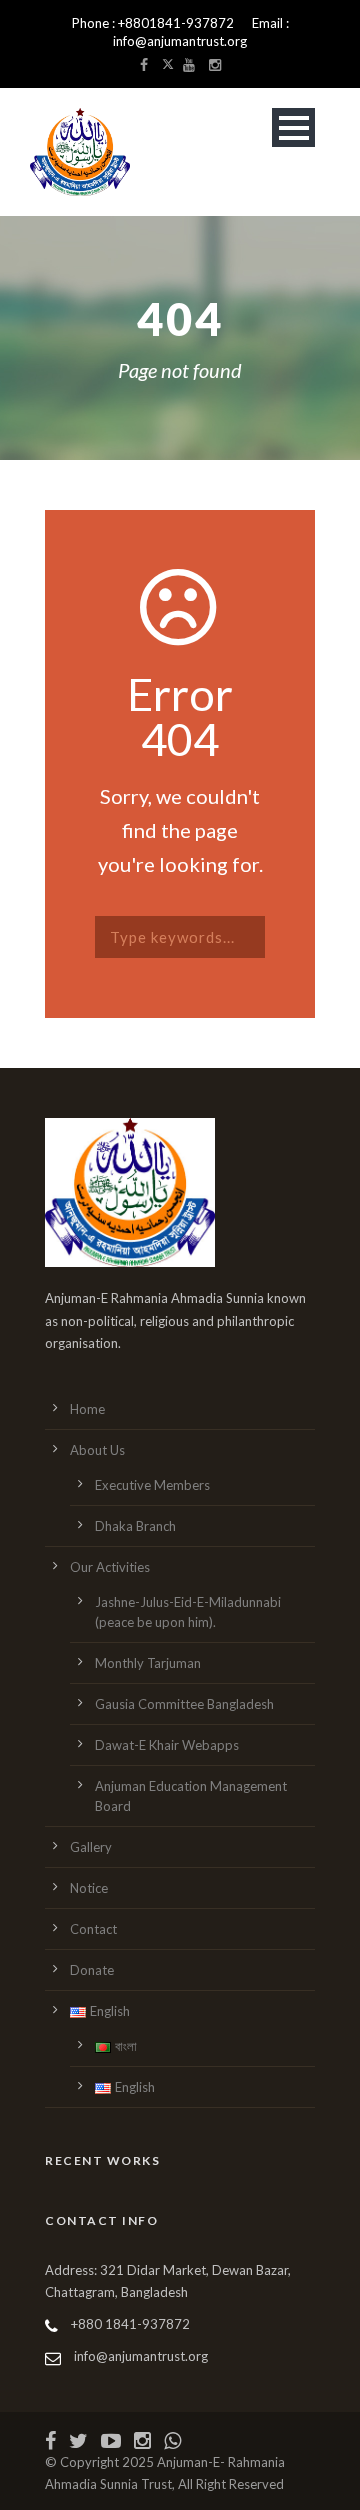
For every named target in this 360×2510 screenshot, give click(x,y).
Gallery (91, 1847)
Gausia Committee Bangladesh (184, 1704)
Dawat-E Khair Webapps (167, 1745)
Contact (93, 1929)
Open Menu (293, 127)
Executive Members (152, 1485)
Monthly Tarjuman (148, 1663)
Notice (89, 1888)
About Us (97, 1450)
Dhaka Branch (135, 1526)
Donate (92, 1970)
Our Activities (110, 1567)
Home (87, 1409)
